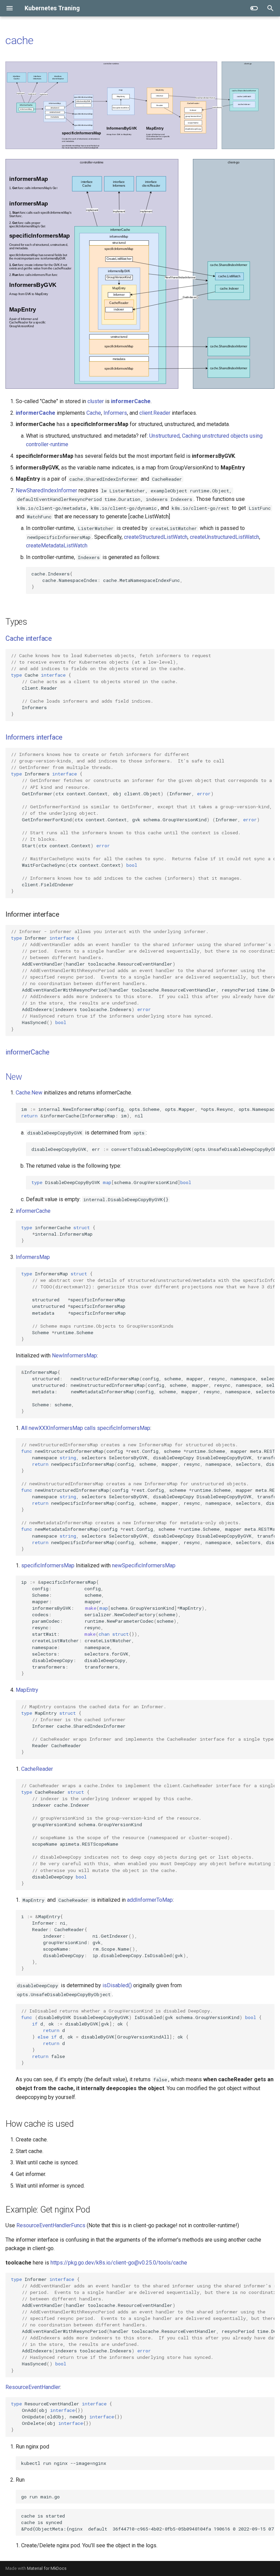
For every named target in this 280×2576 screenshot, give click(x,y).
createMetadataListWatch (57, 546)
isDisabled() (117, 1985)
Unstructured (164, 436)
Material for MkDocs (47, 2568)
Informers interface (34, 737)
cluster (96, 401)
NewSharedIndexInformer (46, 490)
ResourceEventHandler (33, 2387)
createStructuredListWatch (156, 537)
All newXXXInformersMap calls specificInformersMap (86, 1428)
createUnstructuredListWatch (225, 537)
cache (19, 40)
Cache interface (29, 638)
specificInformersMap (48, 1565)
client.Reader (155, 413)
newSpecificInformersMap (144, 1565)
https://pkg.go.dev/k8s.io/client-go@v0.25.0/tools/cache (119, 2263)
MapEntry (27, 1690)
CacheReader (37, 1769)
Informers (115, 413)
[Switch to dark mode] (254, 8)
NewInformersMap (74, 1356)
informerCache (131, 401)
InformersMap (33, 1257)
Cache (94, 413)
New (14, 1077)
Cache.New (29, 1093)
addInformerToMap (150, 1900)
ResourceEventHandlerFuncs (51, 2225)
